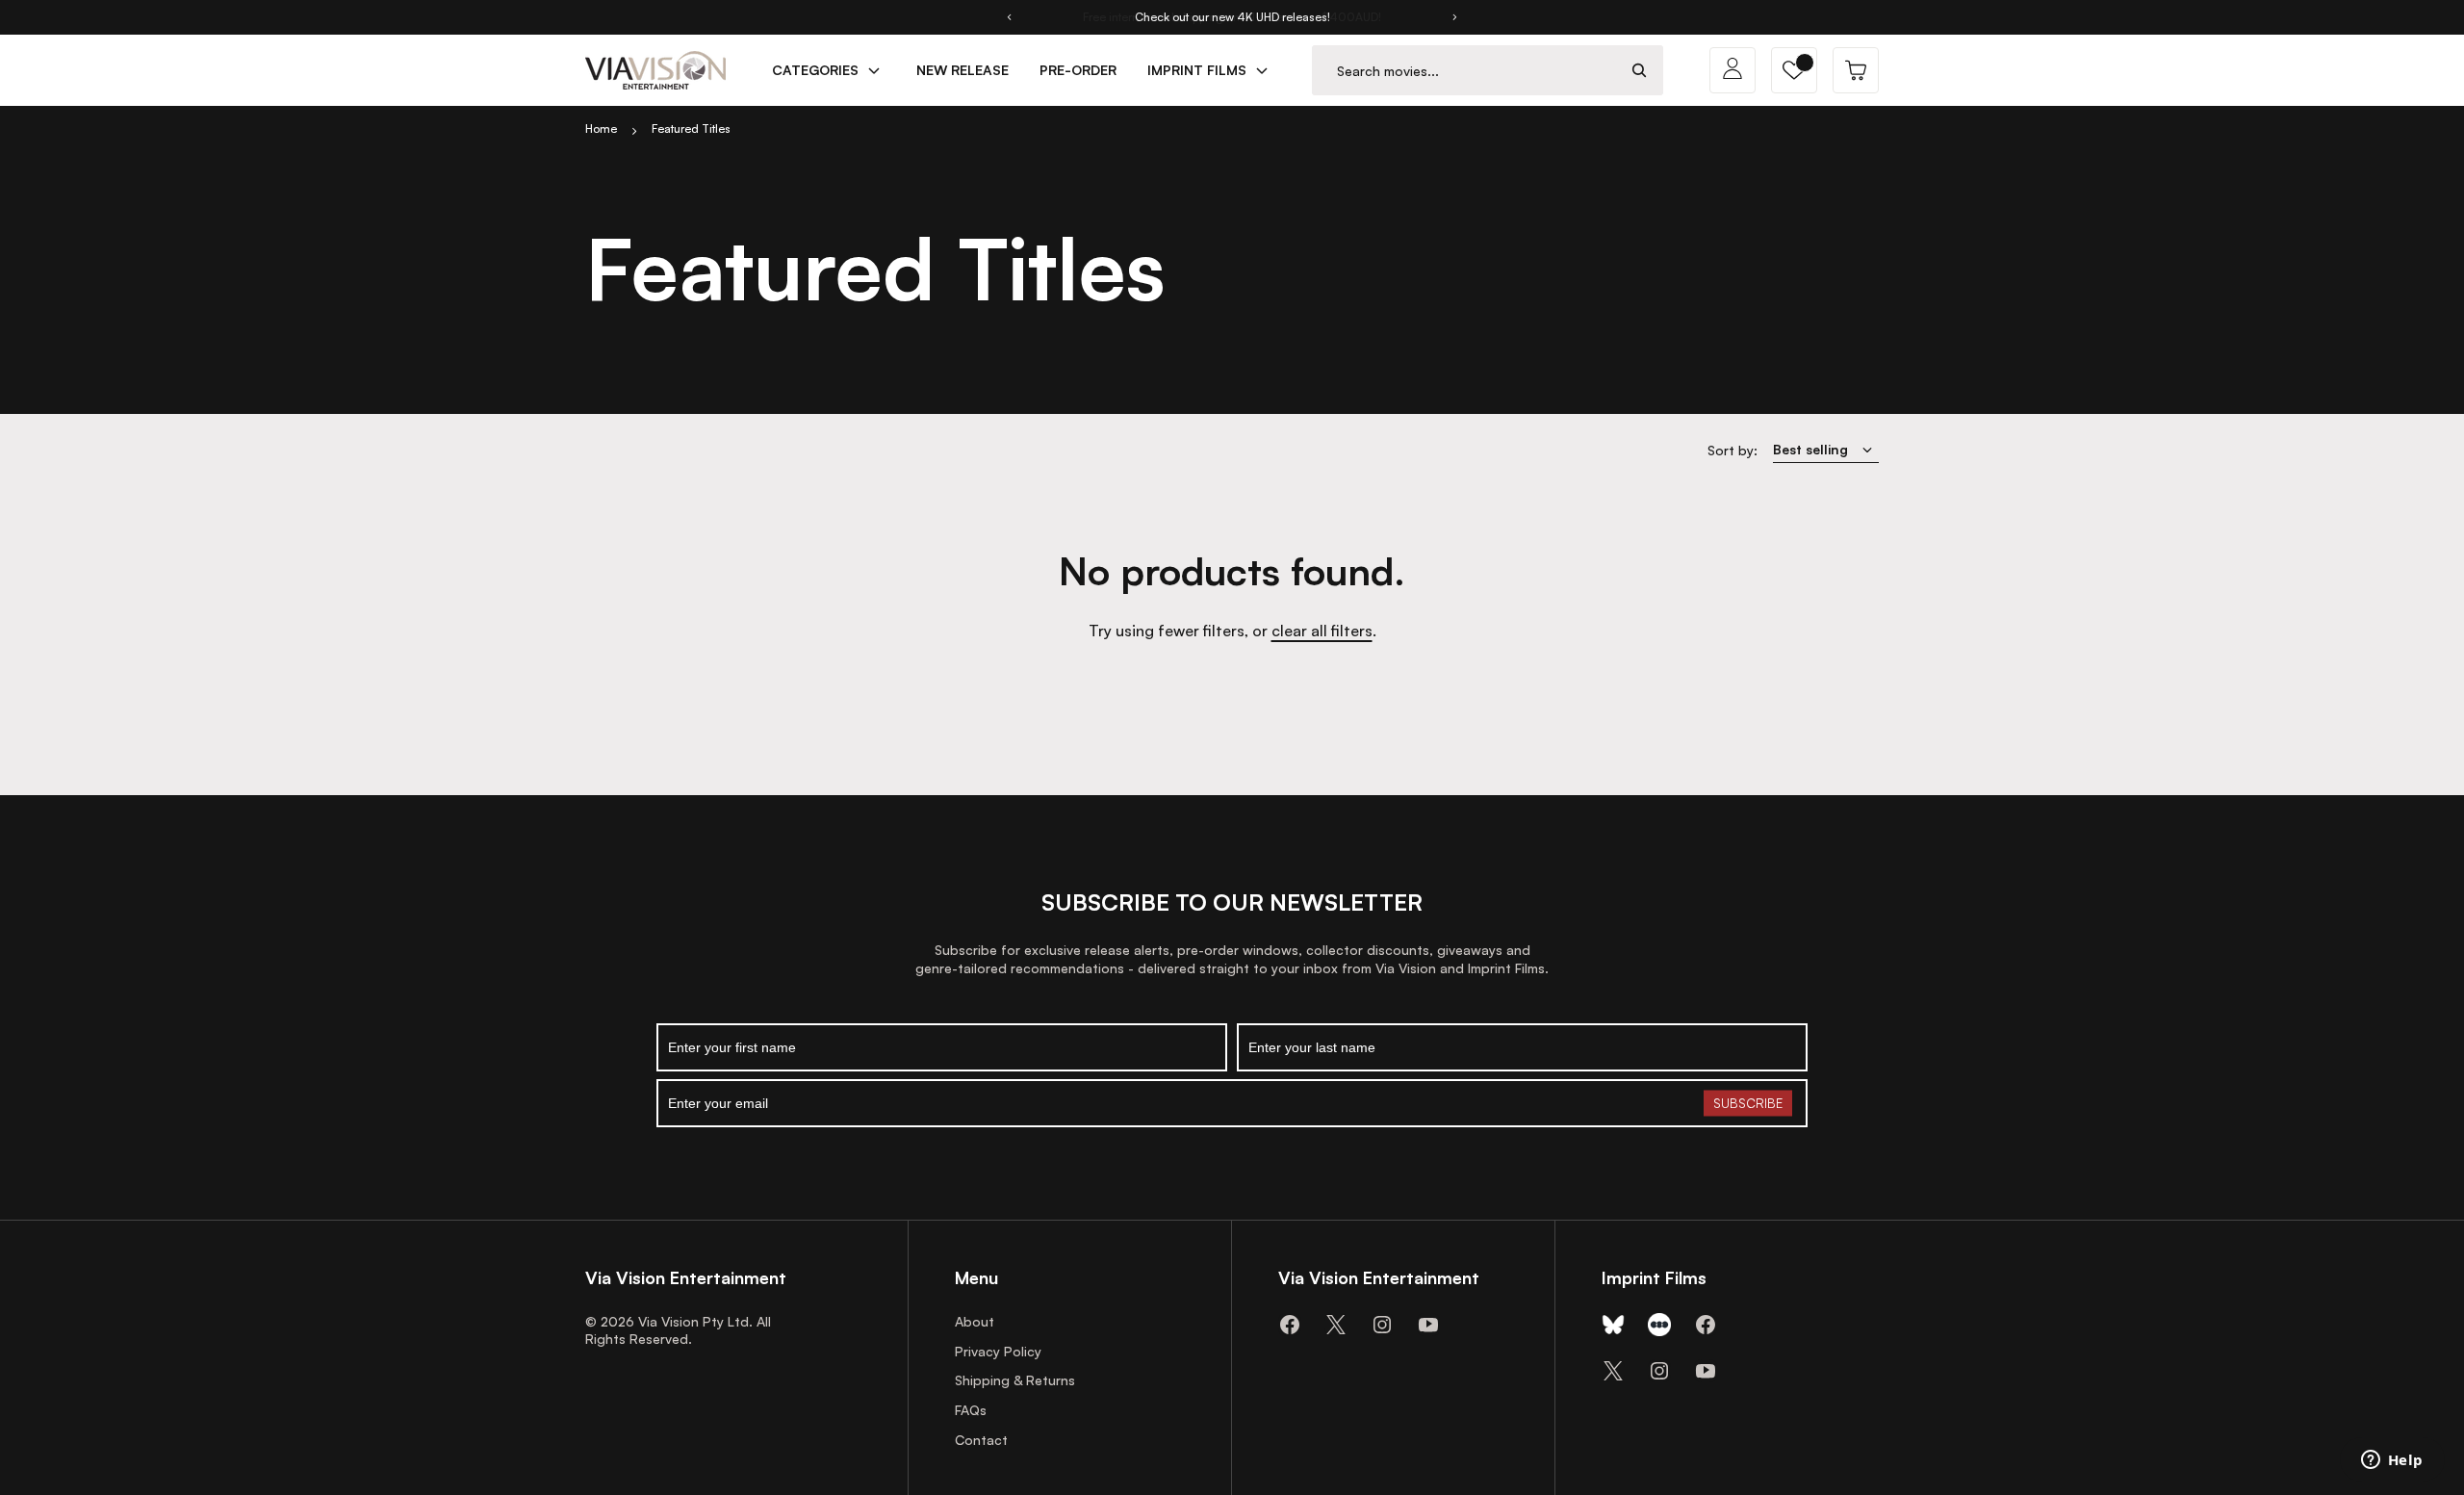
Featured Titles (691, 129)
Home (601, 129)
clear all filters (1322, 631)
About (975, 1321)
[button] (1794, 70)
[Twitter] (1336, 1325)
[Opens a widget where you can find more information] (2392, 1461)
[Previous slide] (1009, 17)
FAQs (971, 1410)
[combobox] (1464, 71)
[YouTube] (1428, 1325)
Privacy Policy (998, 1351)
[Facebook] (1290, 1325)
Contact (981, 1440)
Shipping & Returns (1015, 1380)
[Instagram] (1382, 1325)
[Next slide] (1455, 17)
